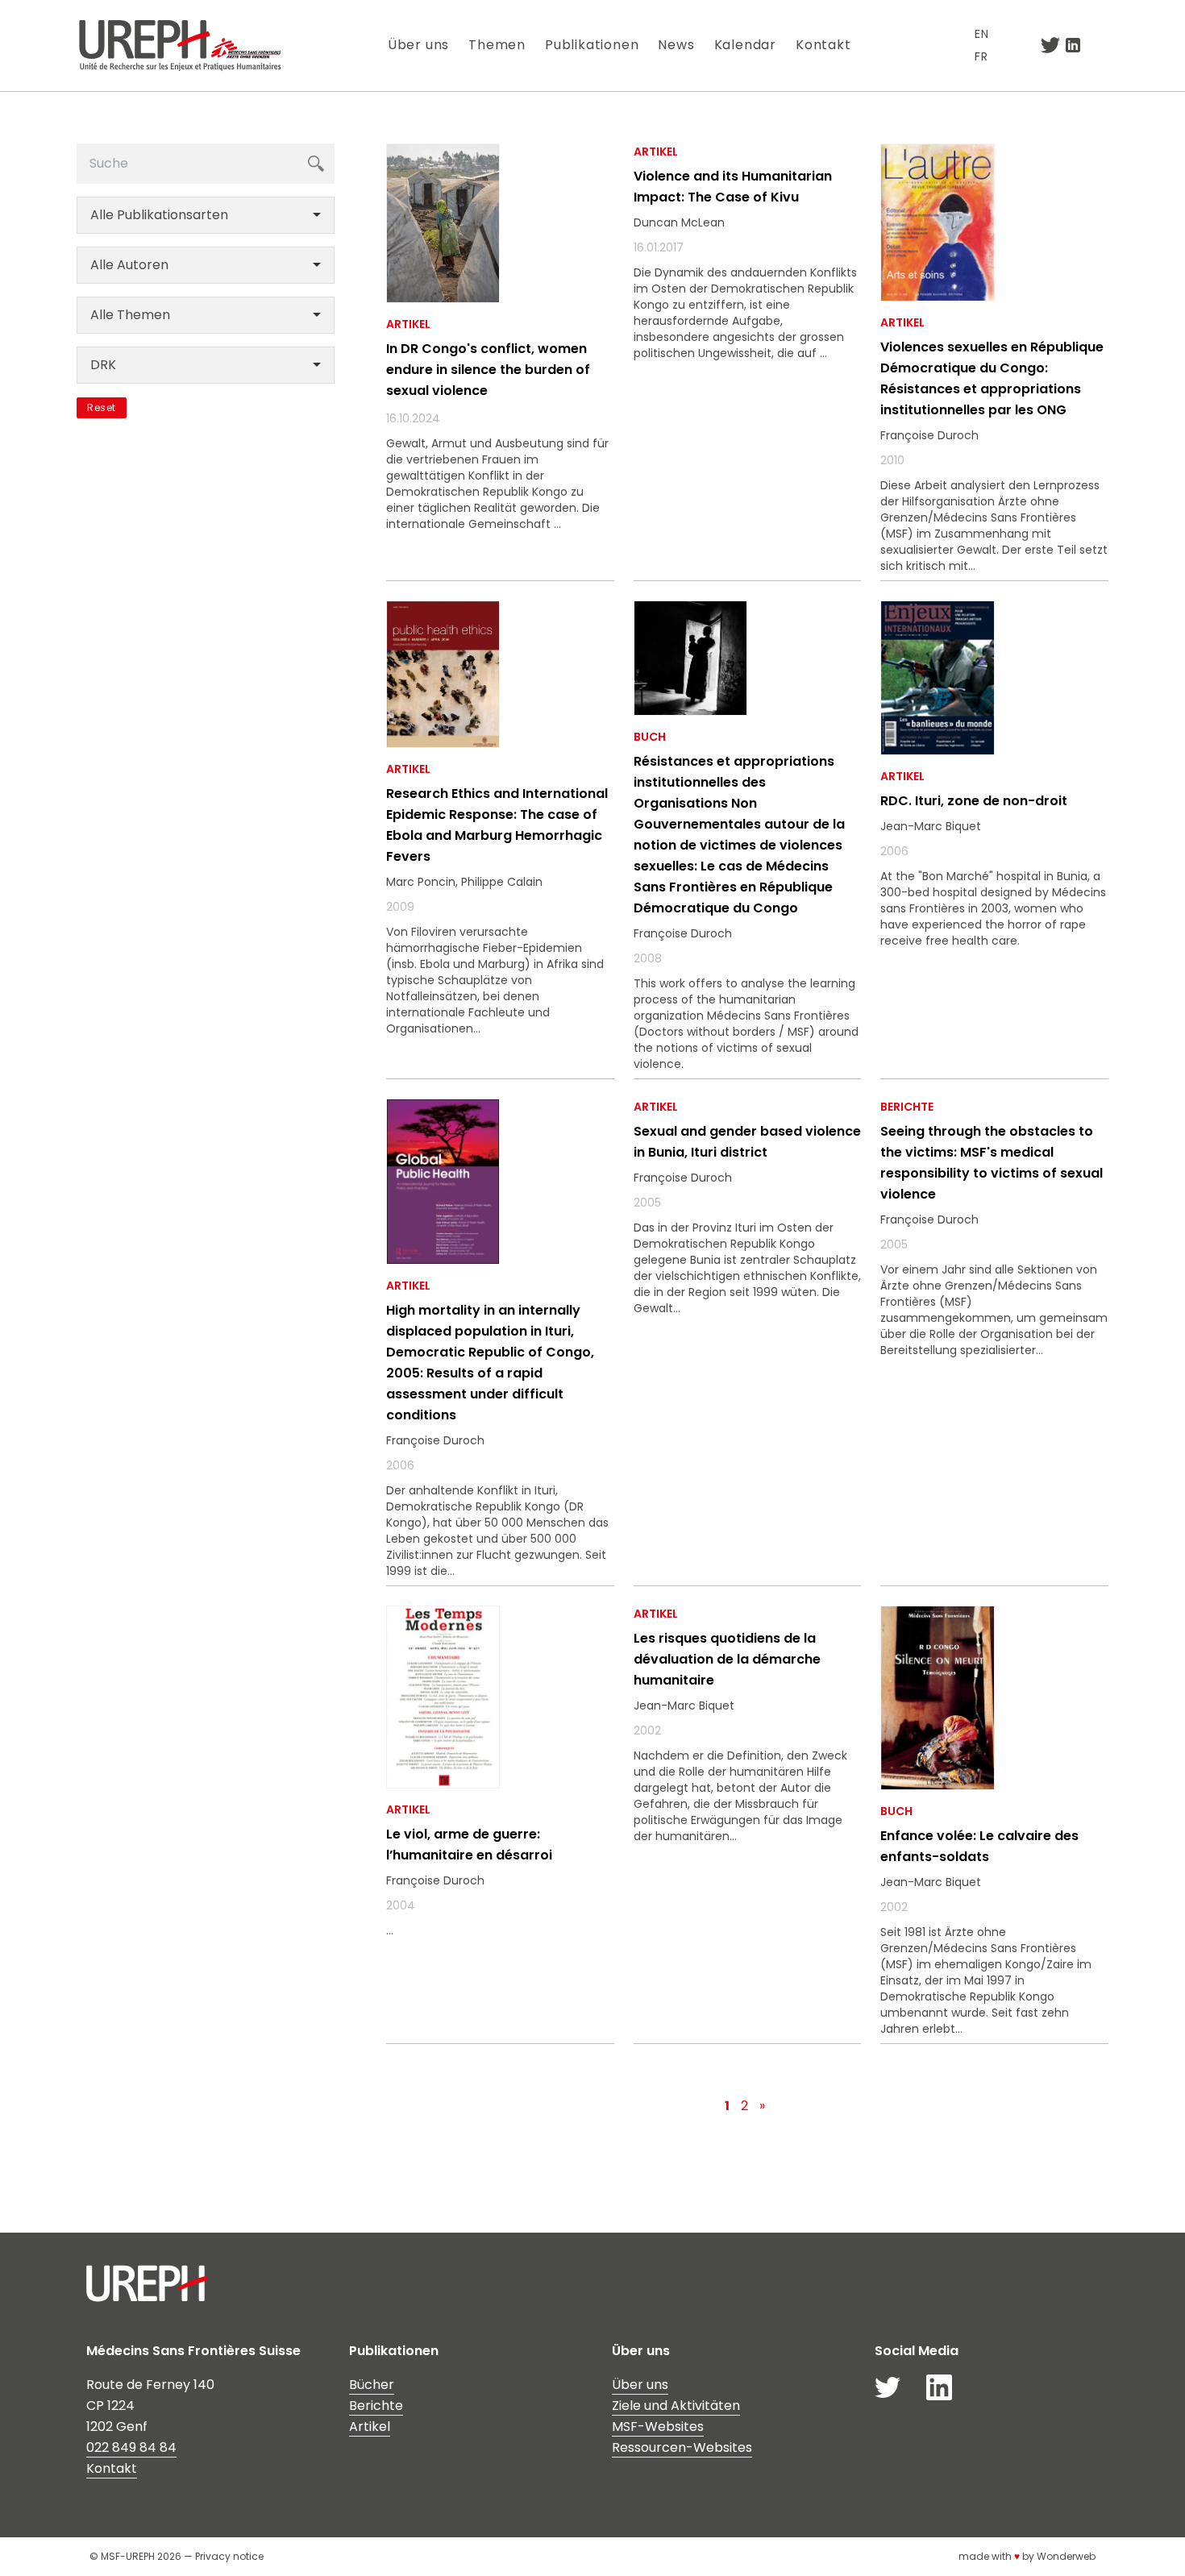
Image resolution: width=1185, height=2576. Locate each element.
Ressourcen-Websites (682, 2447)
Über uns (418, 45)
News (676, 45)
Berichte (376, 2406)
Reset (102, 407)
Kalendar (745, 45)
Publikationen (592, 45)
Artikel (370, 2426)
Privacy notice (229, 2556)
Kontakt (823, 45)
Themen (497, 45)
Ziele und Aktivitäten (676, 2406)
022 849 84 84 (131, 2447)
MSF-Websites (658, 2426)
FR (981, 56)
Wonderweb (1066, 2556)
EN (982, 34)
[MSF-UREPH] (180, 46)
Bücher (372, 2385)
